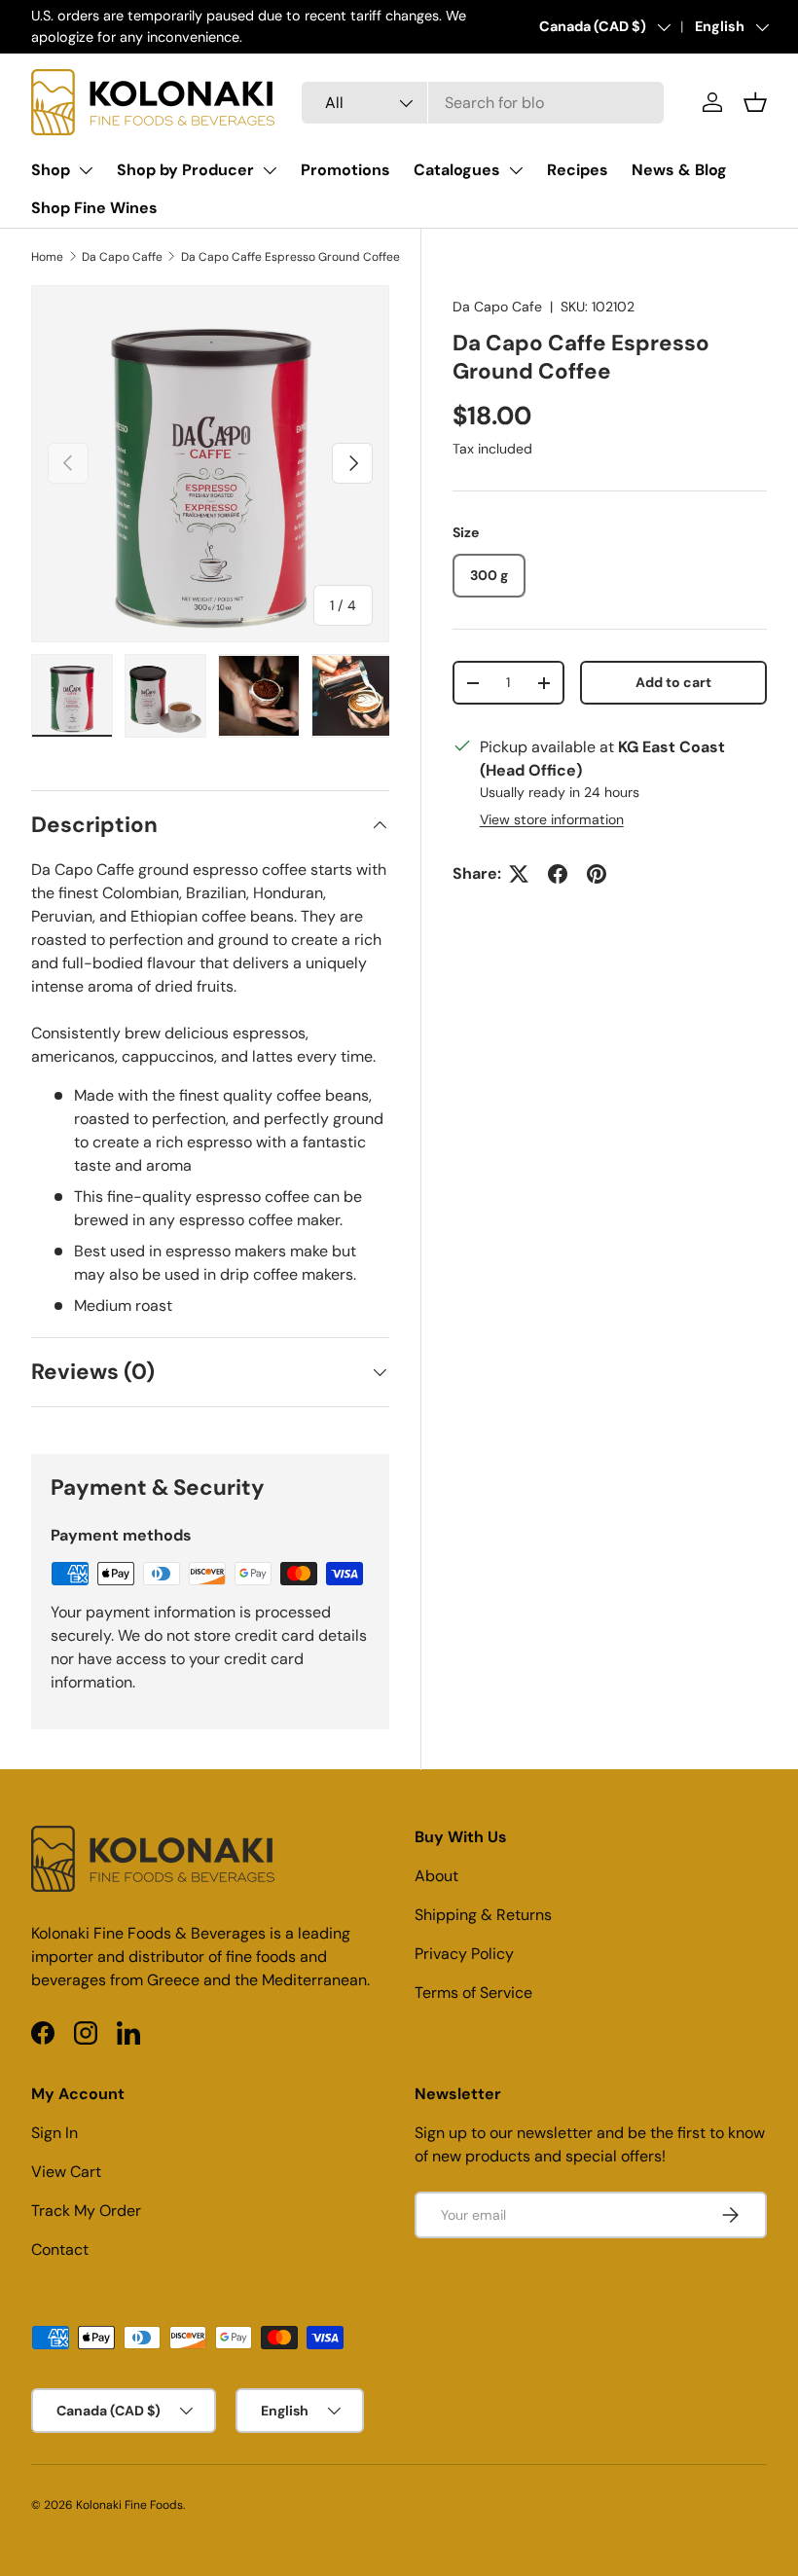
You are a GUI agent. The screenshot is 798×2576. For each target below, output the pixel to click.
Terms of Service (473, 1993)
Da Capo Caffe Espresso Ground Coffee (290, 257)
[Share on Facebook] (558, 874)
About (436, 1876)
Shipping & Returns (483, 1915)
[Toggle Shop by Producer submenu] (270, 170)
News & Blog (679, 170)
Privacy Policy (464, 1954)
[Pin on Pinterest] (597, 874)
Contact (60, 2249)
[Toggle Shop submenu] (86, 170)
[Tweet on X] (519, 874)
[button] (755, 102)
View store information (552, 819)
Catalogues (457, 170)
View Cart (66, 2172)
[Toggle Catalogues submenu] (516, 170)
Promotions (345, 170)
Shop (51, 170)
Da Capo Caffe (122, 257)
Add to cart (673, 682)
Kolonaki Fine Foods (129, 2505)
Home (47, 257)
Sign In (54, 2133)
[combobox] (483, 103)
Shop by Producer (185, 170)
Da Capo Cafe (497, 307)
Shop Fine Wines (94, 208)
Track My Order (86, 2211)
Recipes (578, 170)
